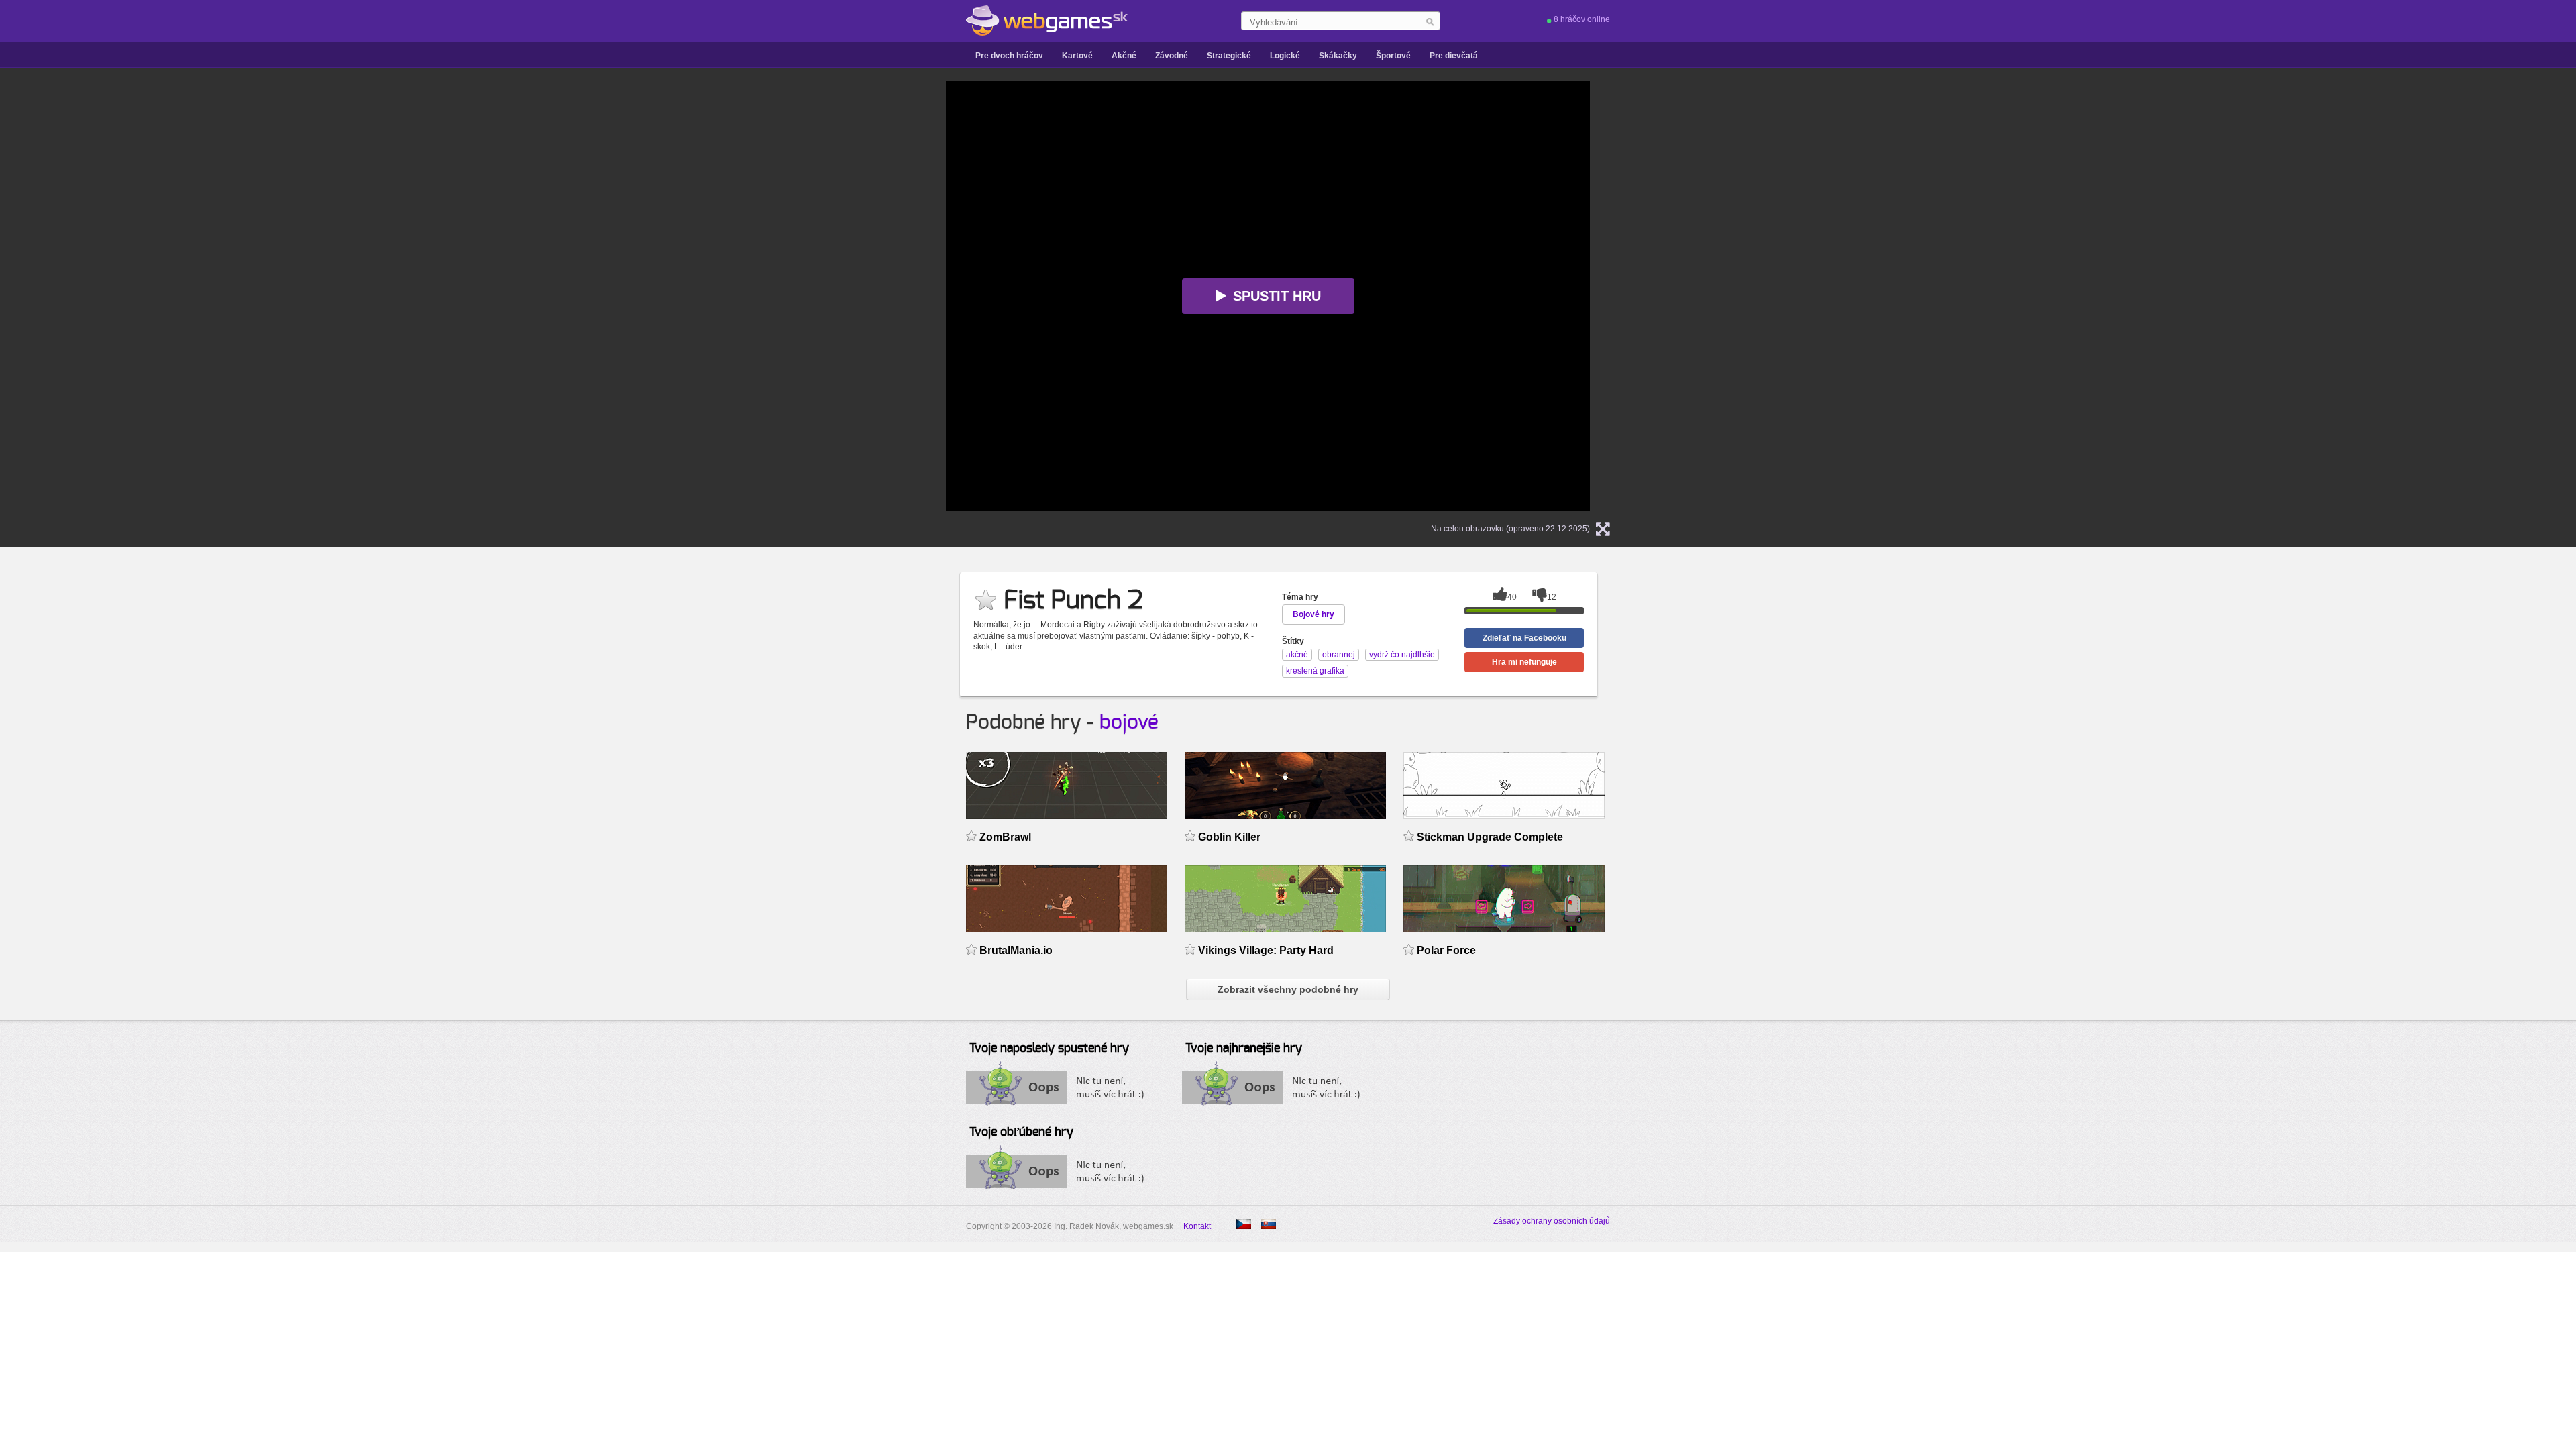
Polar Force (1446, 950)
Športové (1393, 56)
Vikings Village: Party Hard (1266, 950)
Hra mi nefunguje (1524, 662)
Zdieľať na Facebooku (1524, 638)
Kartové (1077, 56)
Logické (1285, 56)
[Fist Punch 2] (1244, 1224)
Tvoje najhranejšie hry (1244, 1049)
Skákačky (1338, 56)
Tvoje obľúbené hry (1021, 1132)
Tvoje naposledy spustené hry (1049, 1049)
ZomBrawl (1005, 837)
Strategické (1229, 56)
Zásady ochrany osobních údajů (1552, 1221)
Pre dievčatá (1454, 56)
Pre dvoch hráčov (1009, 56)
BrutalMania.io (1016, 950)
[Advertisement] (778, 282)
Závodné (1172, 56)
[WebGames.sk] (1047, 21)
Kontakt (1197, 1226)
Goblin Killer (1229, 837)
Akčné (1124, 56)
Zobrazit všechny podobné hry (1288, 989)
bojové (1129, 722)
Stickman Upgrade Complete (1490, 837)
